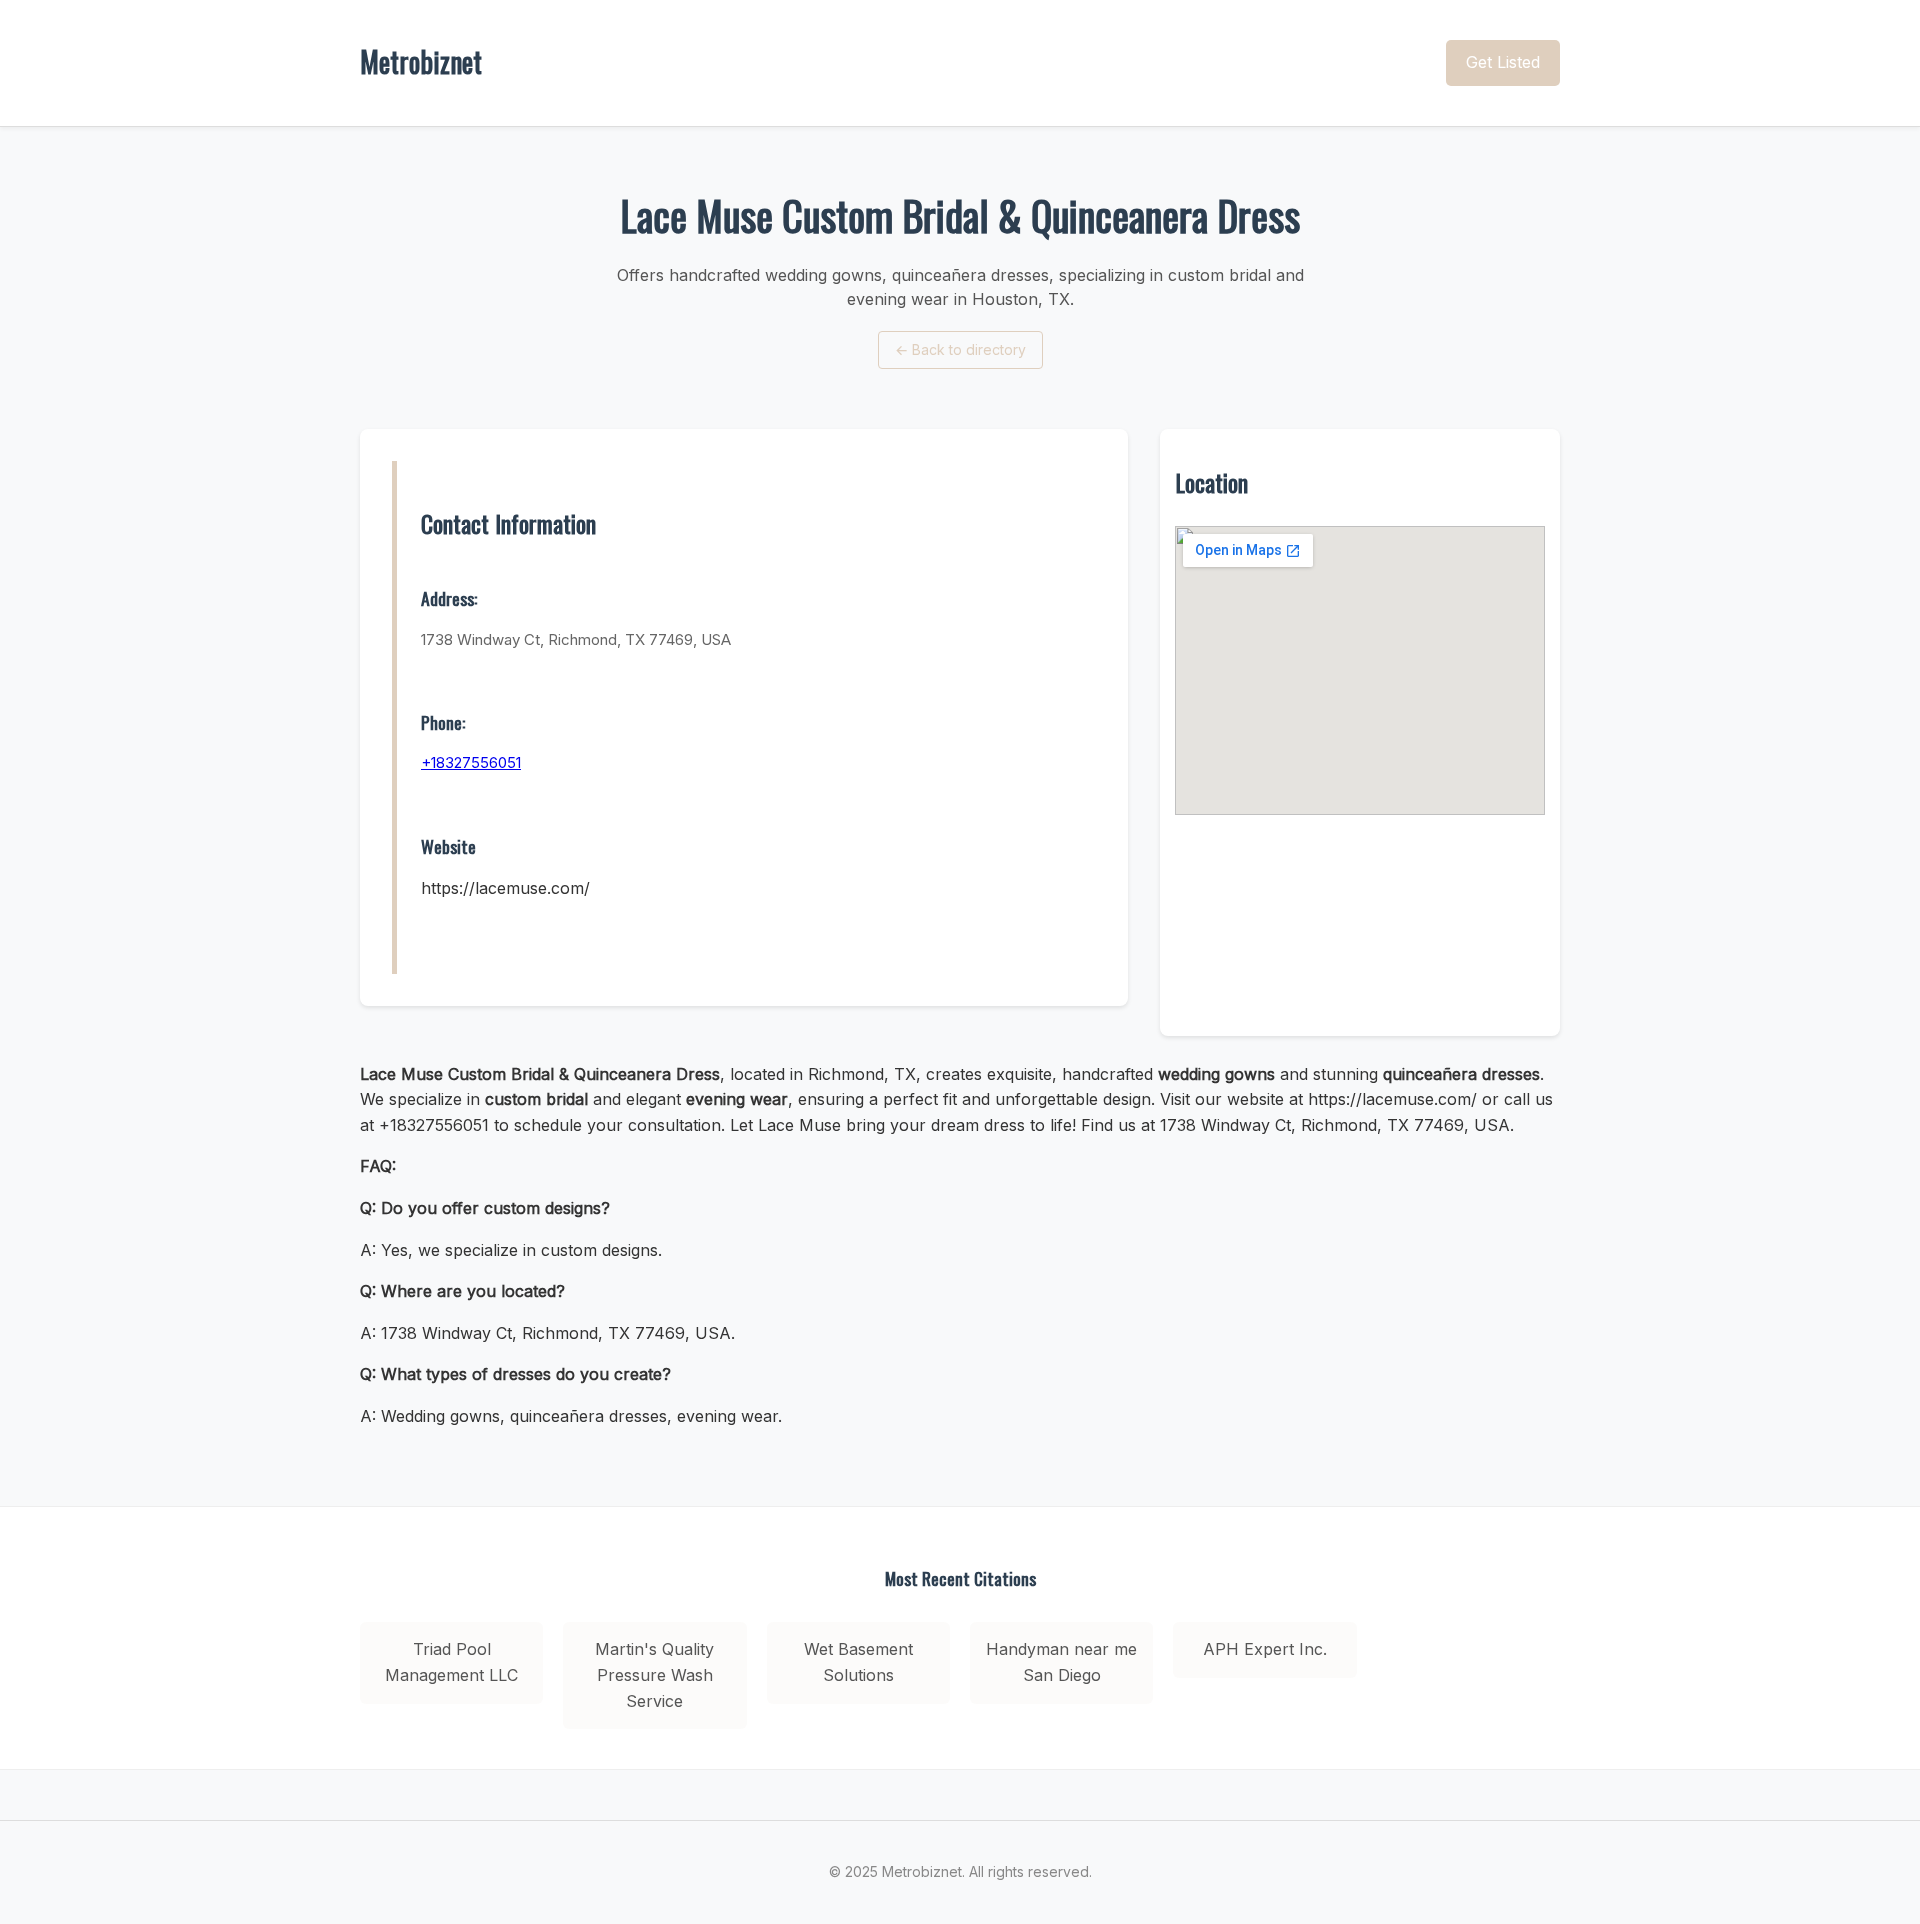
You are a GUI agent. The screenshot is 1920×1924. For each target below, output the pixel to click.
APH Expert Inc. (1265, 1649)
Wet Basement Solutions (858, 1662)
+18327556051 (471, 762)
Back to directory (960, 349)
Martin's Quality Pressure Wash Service (654, 1674)
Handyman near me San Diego (1061, 1662)
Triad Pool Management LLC (451, 1662)
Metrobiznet (421, 61)
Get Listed (1503, 62)
